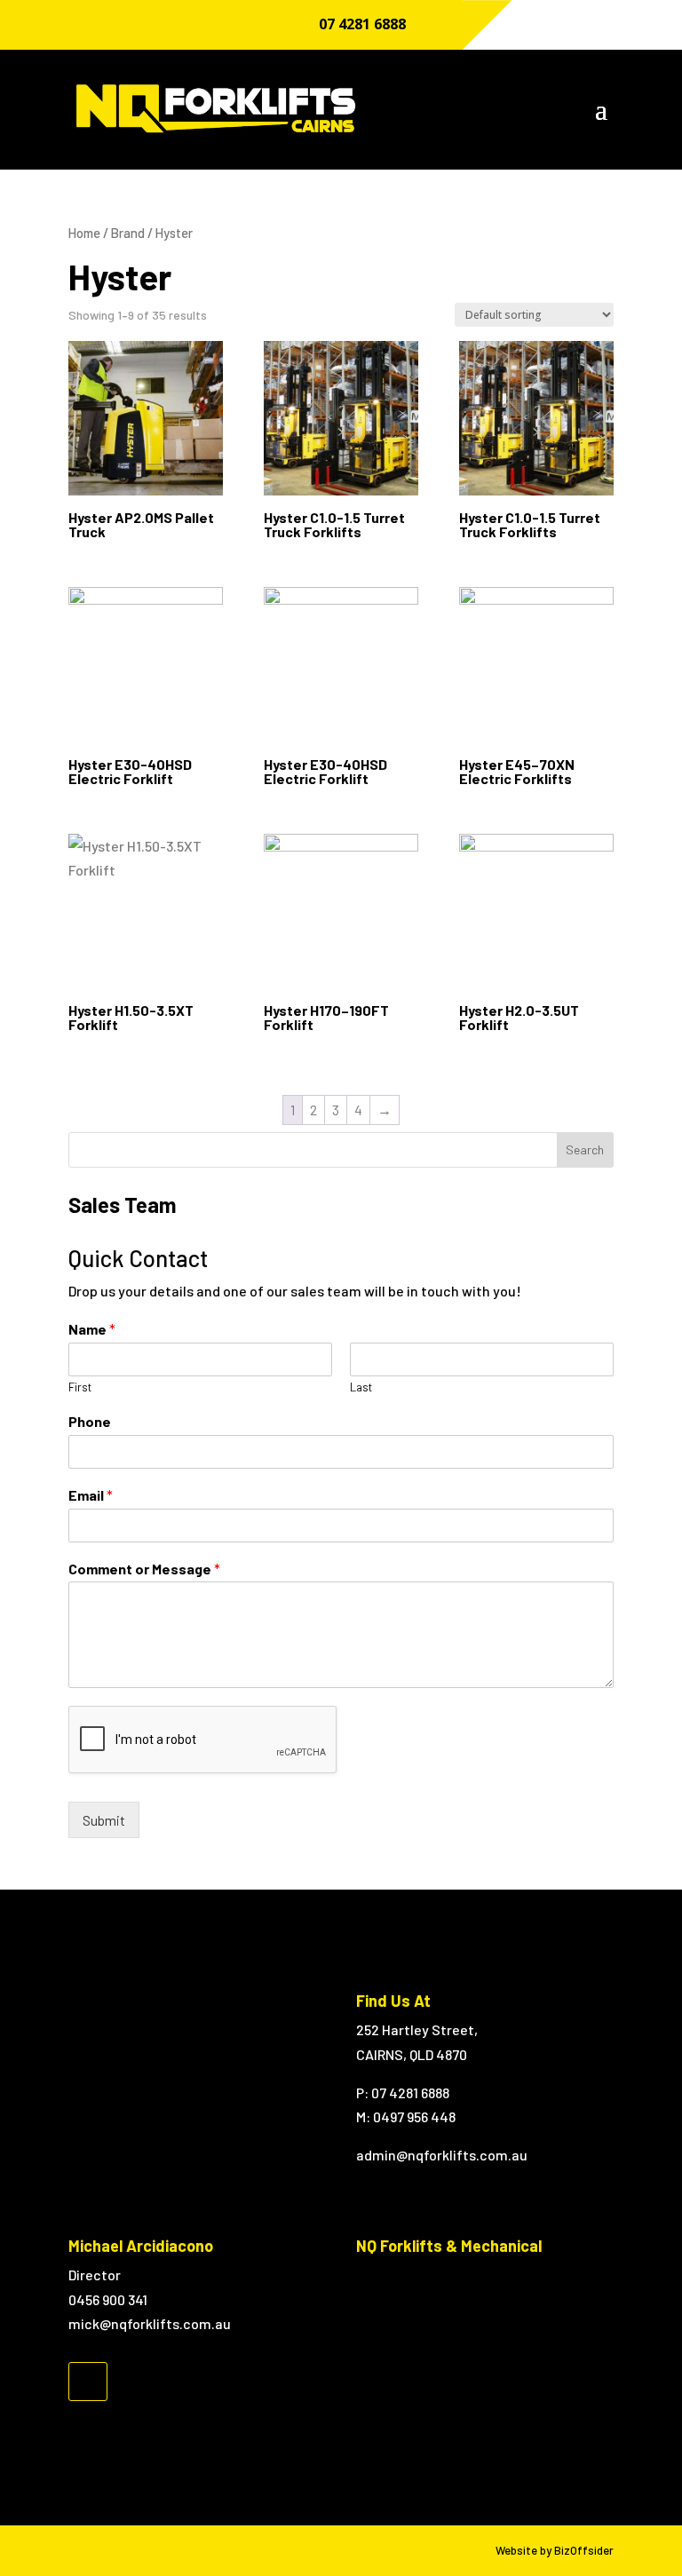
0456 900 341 (108, 2299)
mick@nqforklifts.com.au (150, 2323)
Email (91, 1495)
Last (361, 1387)
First (80, 1387)
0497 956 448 (414, 2116)
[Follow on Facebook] (88, 2382)
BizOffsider (584, 2550)
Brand (128, 233)
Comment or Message (144, 1569)
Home (84, 233)
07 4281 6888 (362, 24)
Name (92, 1329)
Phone (90, 1421)
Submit (104, 1820)
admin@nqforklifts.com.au (442, 2155)
